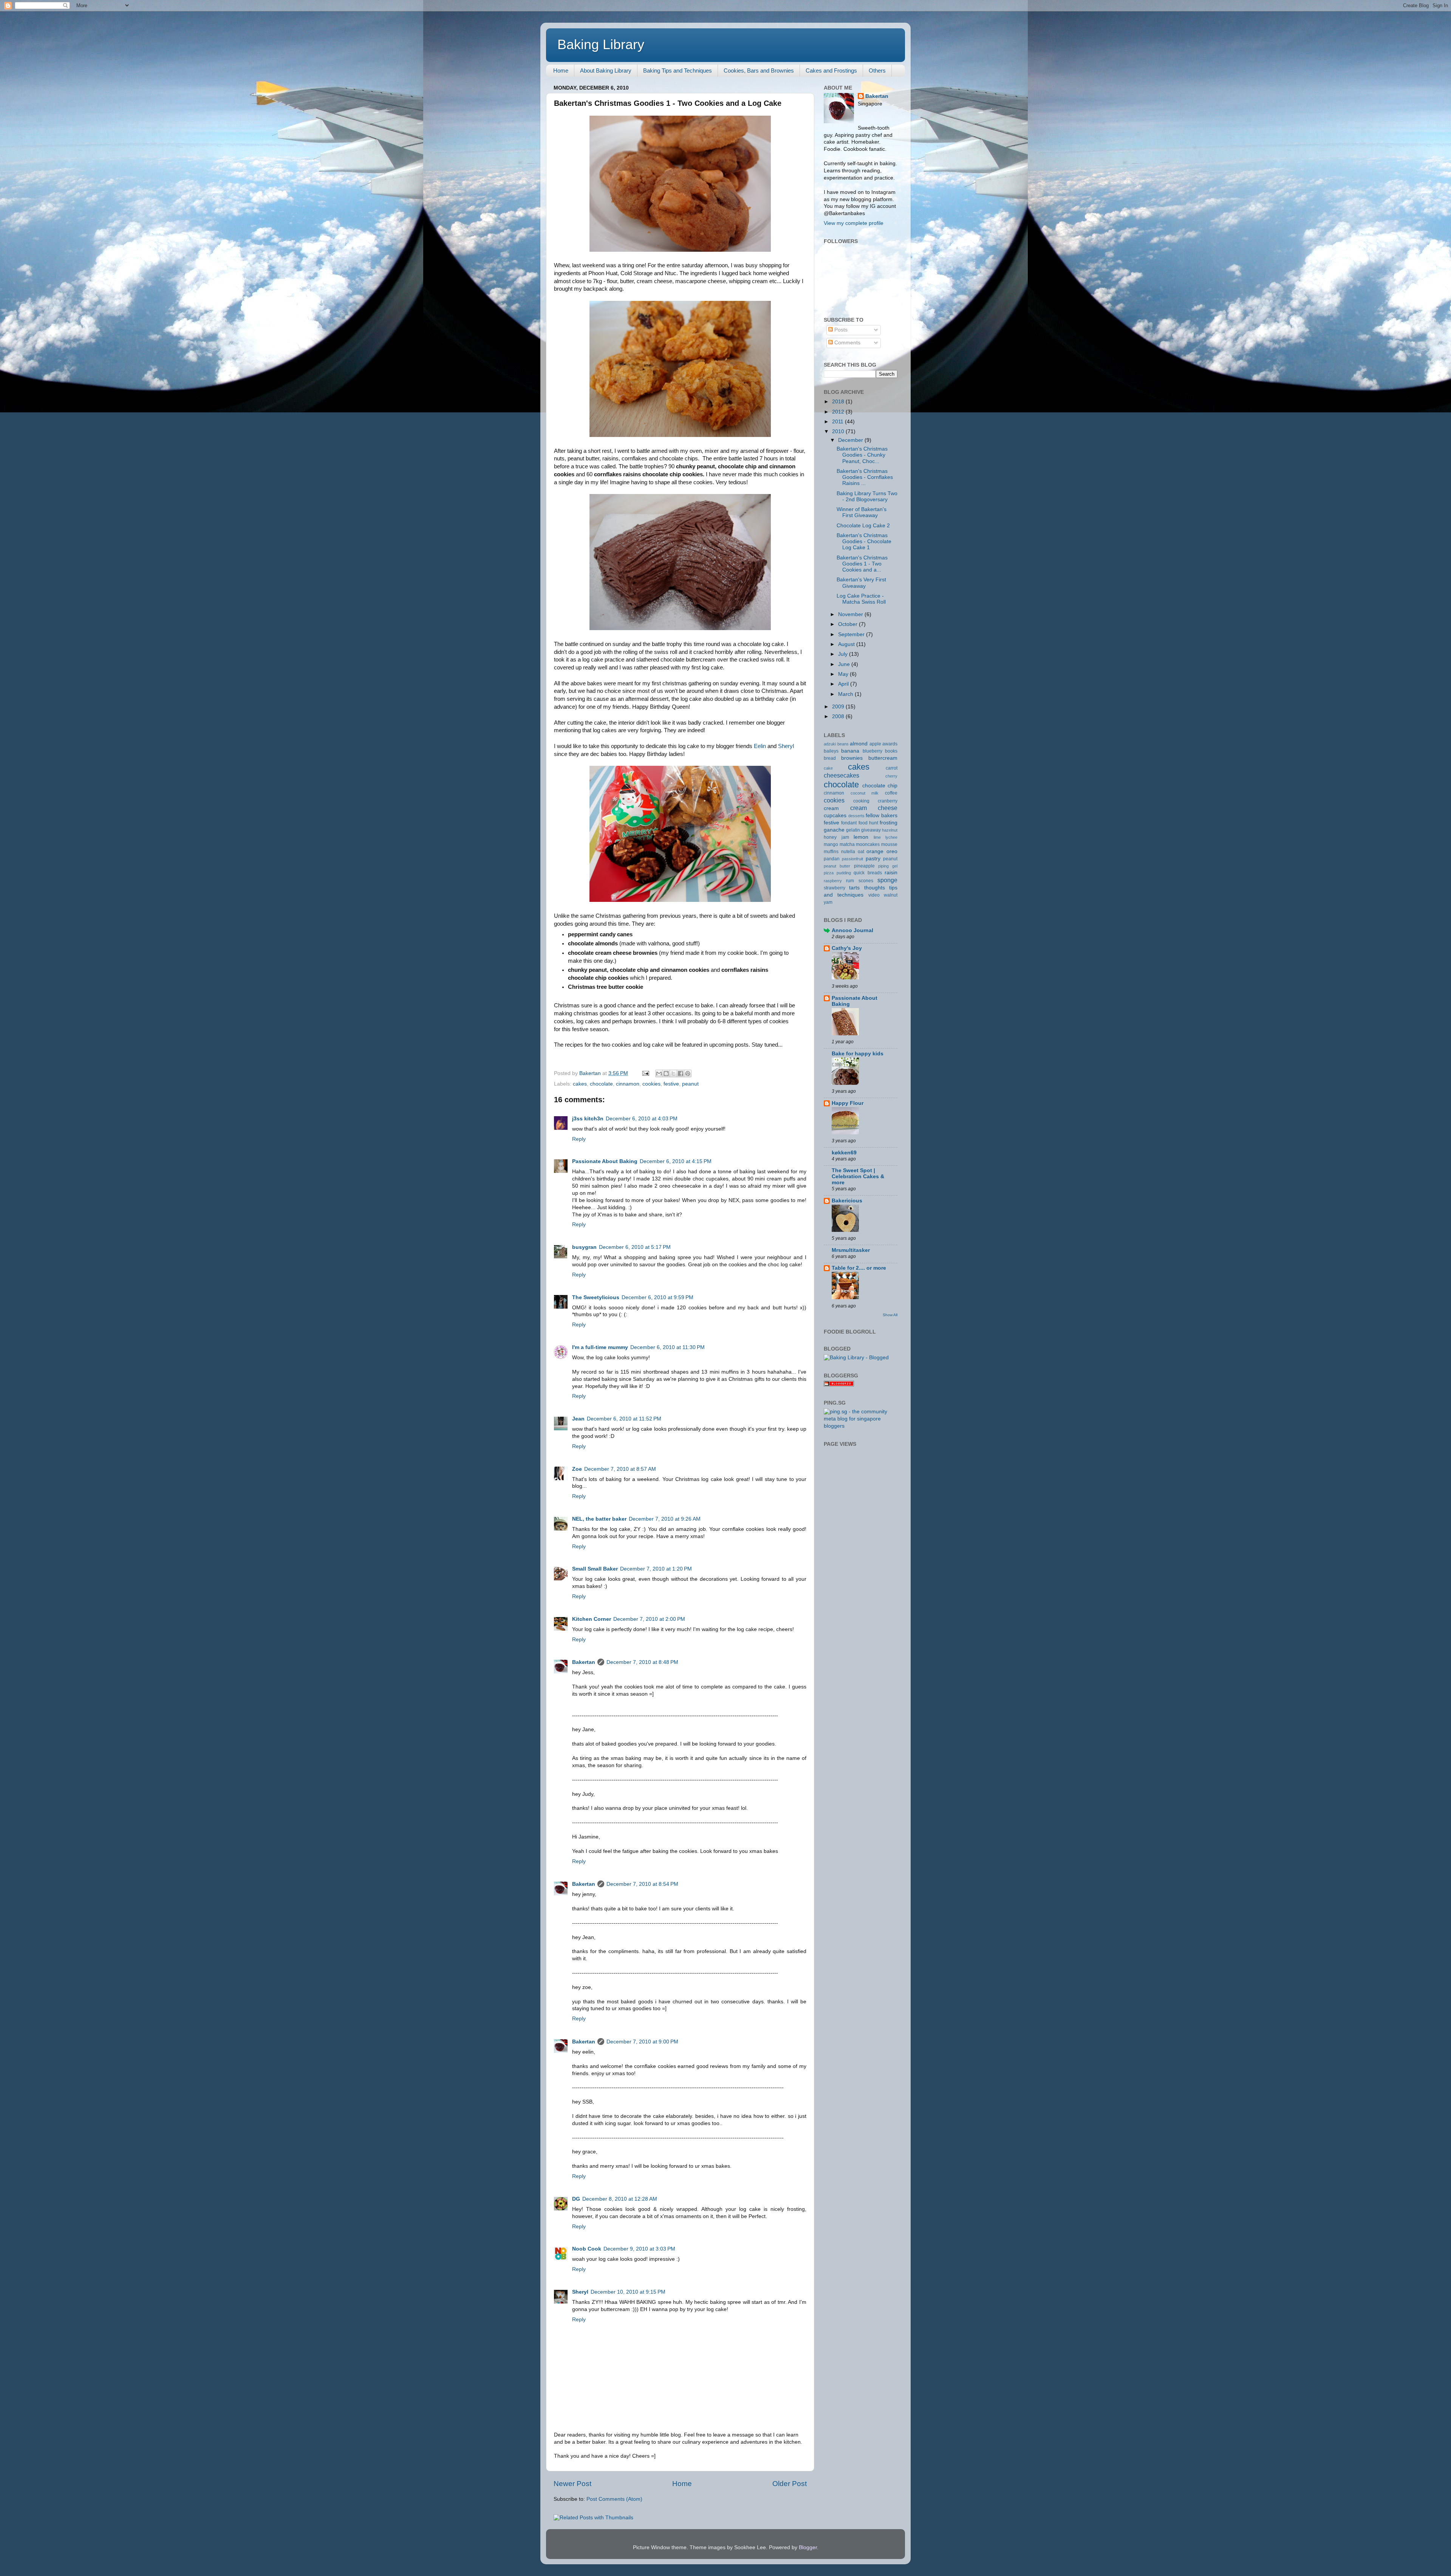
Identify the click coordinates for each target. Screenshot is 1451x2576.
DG (576, 2199)
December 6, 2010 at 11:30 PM (667, 1347)
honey (830, 837)
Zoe (577, 1469)
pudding (844, 873)
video (874, 895)
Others (877, 70)
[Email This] (659, 1073)
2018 (839, 402)
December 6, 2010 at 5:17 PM (635, 1247)
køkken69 (844, 1153)
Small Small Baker (595, 1569)
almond (859, 744)
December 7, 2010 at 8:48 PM (642, 1662)
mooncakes (868, 844)
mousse (889, 844)
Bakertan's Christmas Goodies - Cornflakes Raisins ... (865, 477)
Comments (847, 343)
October (848, 624)
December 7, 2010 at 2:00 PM (649, 1619)
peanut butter (837, 866)
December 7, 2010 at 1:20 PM (656, 1569)
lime (877, 837)
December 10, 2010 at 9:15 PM (628, 2292)
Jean (578, 1419)
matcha (847, 844)
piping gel (888, 866)
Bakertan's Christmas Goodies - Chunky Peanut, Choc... (862, 455)
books (891, 751)
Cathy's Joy (847, 948)
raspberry (833, 881)
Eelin (760, 746)
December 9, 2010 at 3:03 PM (639, 2249)
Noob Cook (587, 2249)
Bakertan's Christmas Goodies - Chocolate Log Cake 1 (864, 541)
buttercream (883, 758)
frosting (889, 823)
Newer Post (572, 2484)
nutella (848, 852)
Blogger (808, 2547)
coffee (891, 793)
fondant (849, 823)
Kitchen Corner (592, 1619)
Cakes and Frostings (831, 70)
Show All (890, 1315)
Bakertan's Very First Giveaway (861, 583)
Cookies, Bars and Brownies (759, 70)
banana (850, 751)
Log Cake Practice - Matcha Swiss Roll (861, 599)
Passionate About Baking (605, 1161)
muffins (831, 852)
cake (828, 768)
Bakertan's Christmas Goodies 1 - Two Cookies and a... (862, 564)
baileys (831, 751)
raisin (891, 873)
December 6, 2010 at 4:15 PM (676, 1161)
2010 (839, 431)
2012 (839, 412)
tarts (854, 888)
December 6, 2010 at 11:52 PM (624, 1419)
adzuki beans (836, 744)
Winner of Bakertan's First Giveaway (862, 512)
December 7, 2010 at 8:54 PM (642, 1884)
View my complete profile (854, 223)
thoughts (875, 888)
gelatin (853, 830)
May (844, 674)
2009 (839, 707)
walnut (891, 895)
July (844, 654)
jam (845, 837)
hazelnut (890, 830)
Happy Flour (848, 1103)
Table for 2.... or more (859, 1268)
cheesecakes (842, 775)
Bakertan (584, 1662)
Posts (840, 330)
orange (875, 851)
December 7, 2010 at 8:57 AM (620, 1469)
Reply (579, 1139)
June (845, 664)
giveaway (871, 830)
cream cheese (874, 808)
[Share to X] (673, 1073)
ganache (834, 830)
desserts (856, 816)
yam (828, 902)
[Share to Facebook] (681, 1073)
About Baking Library (606, 70)
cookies (651, 1084)
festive (671, 1084)
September (852, 634)
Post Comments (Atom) (614, 2499)
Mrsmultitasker (851, 1250)
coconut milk (865, 793)
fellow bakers (882, 816)
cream (831, 808)
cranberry (888, 801)
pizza (829, 873)
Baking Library (601, 44)
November (851, 614)
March (846, 694)
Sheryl (786, 746)
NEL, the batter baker (599, 1519)
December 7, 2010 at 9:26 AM (665, 1519)
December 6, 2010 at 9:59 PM (657, 1297)
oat (861, 852)
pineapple (864, 866)
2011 (838, 422)
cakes (580, 1084)
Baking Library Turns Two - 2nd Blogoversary (867, 496)
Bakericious (847, 1201)
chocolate (601, 1084)
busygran (584, 1247)
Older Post (790, 2484)
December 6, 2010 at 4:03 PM (642, 1119)
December (851, 440)
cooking (861, 801)
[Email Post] (645, 1073)
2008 (839, 716)
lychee (891, 837)
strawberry (835, 888)
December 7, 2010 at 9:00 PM (642, 2042)
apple (875, 744)
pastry (873, 859)
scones (866, 881)
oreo (892, 851)
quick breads (868, 873)
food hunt (868, 823)
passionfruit (852, 859)
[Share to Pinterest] (688, 1073)
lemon (861, 837)
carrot (892, 768)
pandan (832, 859)
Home (561, 70)
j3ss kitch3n (588, 1119)
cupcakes (835, 816)
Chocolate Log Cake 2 (863, 526)
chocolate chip (880, 786)
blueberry (872, 751)
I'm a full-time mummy (600, 1347)
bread (830, 758)
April (844, 684)
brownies (852, 758)
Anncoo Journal (852, 930)
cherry (891, 776)
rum (850, 881)
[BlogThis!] (666, 1073)
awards (890, 744)
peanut (690, 1084)
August (847, 644)
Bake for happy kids (858, 1054)
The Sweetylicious (596, 1297)
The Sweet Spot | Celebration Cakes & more (858, 1176)
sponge (887, 880)
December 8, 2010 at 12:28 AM (620, 2199)
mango (831, 844)
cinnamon (628, 1084)
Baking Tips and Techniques (678, 70)
